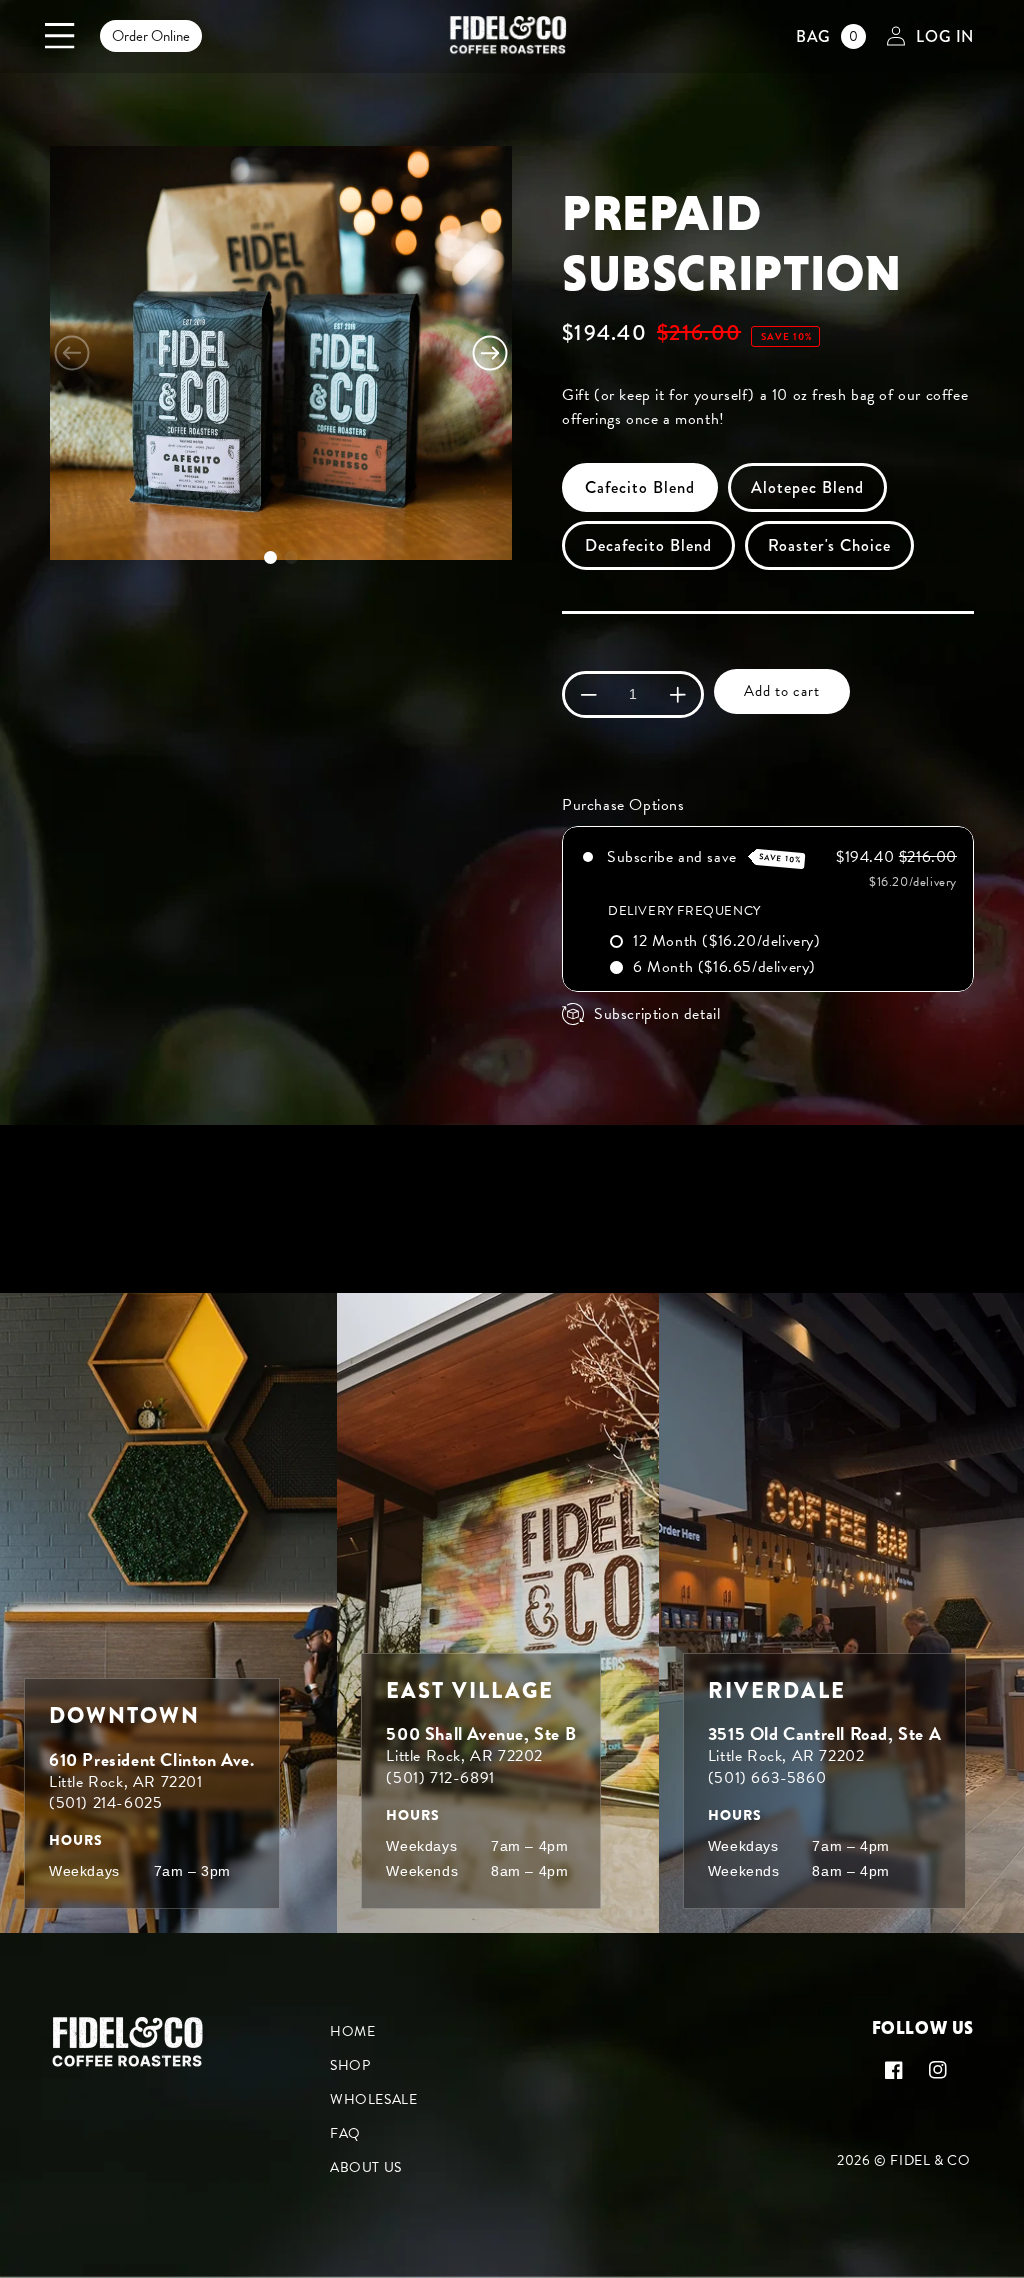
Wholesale (373, 2099)
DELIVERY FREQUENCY (684, 911)
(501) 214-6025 (105, 1803)
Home (352, 2031)
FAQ (345, 2133)
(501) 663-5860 (767, 1778)
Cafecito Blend (640, 487)
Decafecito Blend (648, 545)
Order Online (151, 36)
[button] (60, 36)
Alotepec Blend (807, 487)
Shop (350, 2065)
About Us (366, 2167)
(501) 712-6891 (440, 1778)
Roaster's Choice (829, 545)
